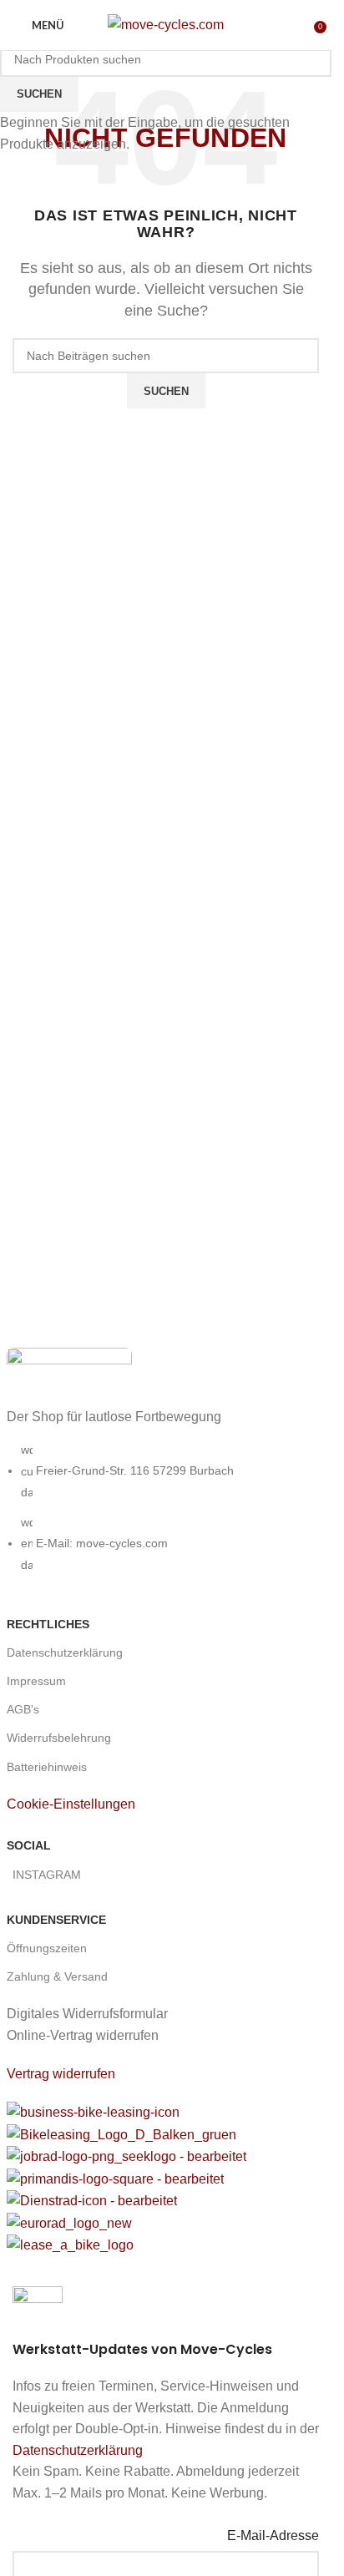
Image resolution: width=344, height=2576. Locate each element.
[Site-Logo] (166, 24)
